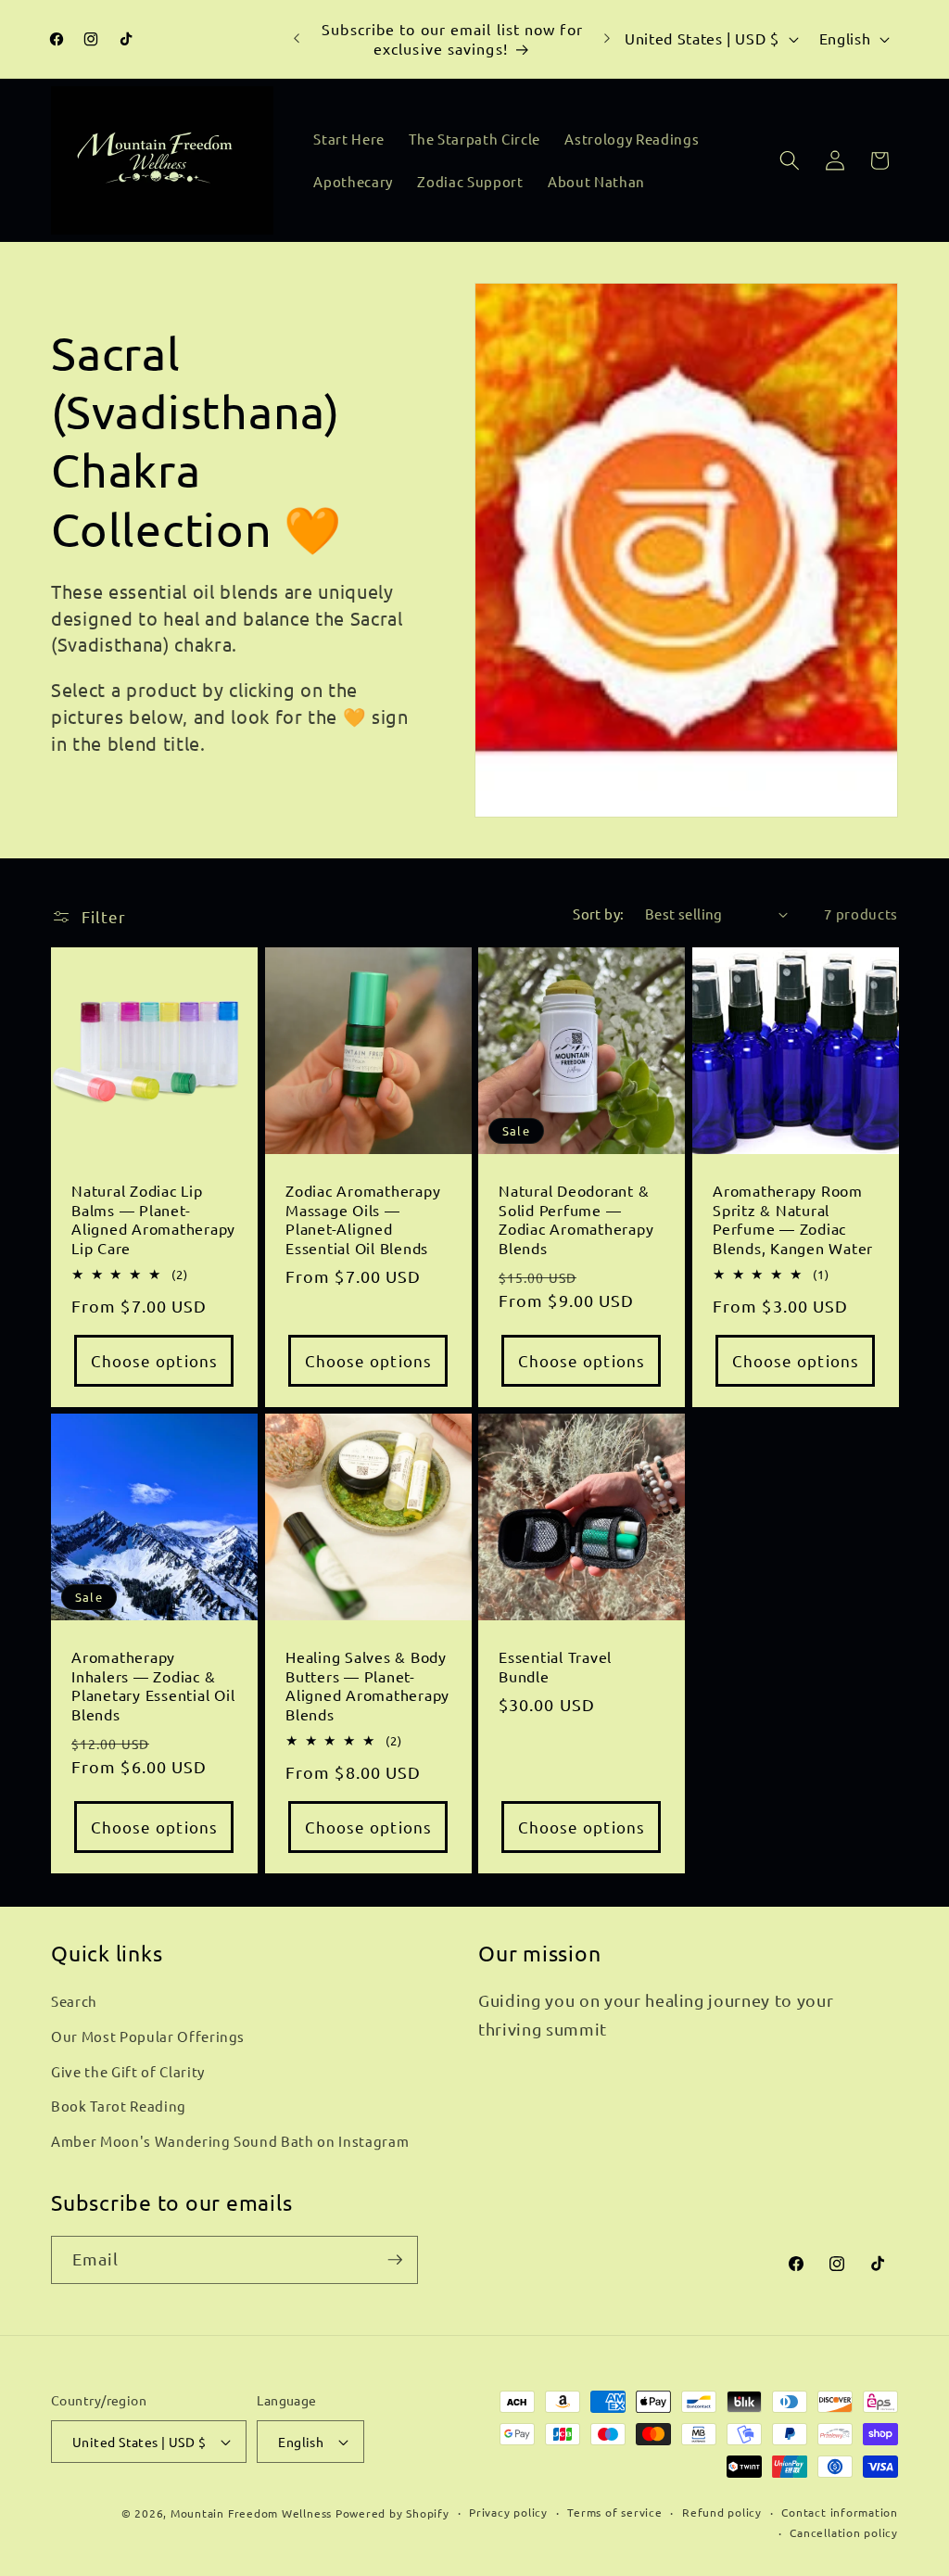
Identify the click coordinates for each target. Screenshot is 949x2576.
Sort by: (599, 914)
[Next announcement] (607, 39)
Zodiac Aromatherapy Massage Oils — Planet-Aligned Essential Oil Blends (363, 1219)
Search (74, 2001)
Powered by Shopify (392, 2513)
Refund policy (722, 2512)
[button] (790, 160)
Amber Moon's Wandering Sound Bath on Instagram (230, 2141)
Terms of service (614, 2512)
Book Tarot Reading (119, 2106)
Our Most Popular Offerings (148, 2036)
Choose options (154, 1360)
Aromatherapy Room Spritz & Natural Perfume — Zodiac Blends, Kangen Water (793, 1219)
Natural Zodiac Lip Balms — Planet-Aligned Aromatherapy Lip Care (153, 1219)
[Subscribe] (395, 2260)
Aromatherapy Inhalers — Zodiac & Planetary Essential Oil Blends (153, 1686)
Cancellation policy (844, 2532)
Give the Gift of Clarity (128, 2071)
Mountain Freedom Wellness (251, 2513)
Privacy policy (508, 2512)
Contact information (840, 2512)
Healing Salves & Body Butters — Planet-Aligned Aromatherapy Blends (367, 1686)
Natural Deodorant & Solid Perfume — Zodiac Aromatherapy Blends (576, 1219)
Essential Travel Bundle (555, 1667)
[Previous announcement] (297, 39)
